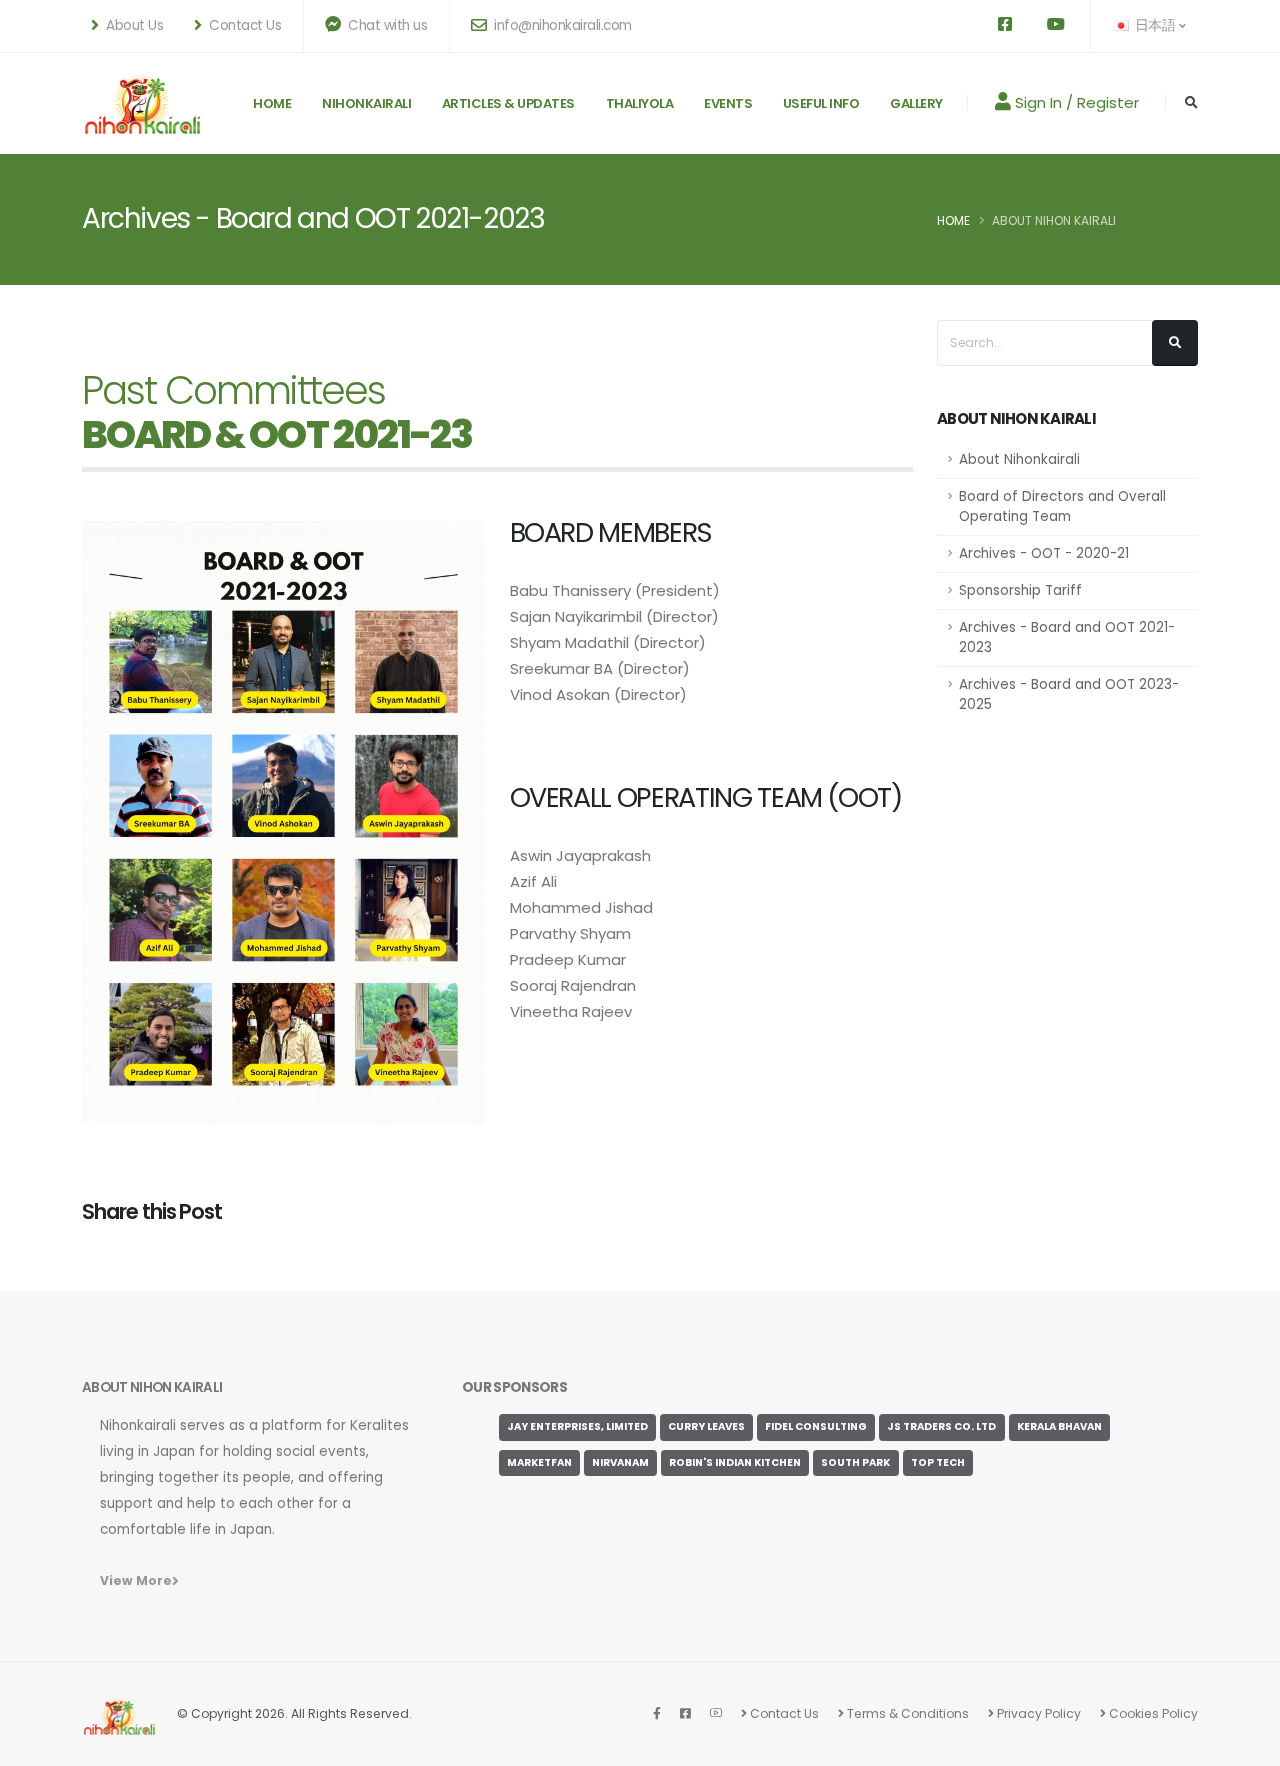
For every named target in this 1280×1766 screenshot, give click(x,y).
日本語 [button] (1155, 25)
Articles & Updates (508, 103)
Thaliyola (640, 103)
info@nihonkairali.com (561, 25)
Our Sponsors (514, 1387)
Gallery (916, 103)
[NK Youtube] (716, 1713)
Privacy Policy (1037, 1713)
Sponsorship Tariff (1020, 590)
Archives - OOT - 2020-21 (1044, 553)
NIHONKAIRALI (366, 103)
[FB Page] (657, 1713)
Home (272, 103)
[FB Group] (685, 1713)
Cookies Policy (1152, 1713)
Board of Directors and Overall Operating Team (1062, 506)
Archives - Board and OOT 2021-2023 (1067, 637)
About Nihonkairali (1019, 459)
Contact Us (783, 1713)
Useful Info (821, 103)
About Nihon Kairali (1054, 220)
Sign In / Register (1075, 102)
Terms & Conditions (906, 1713)
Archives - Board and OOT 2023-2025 (1069, 694)
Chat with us (386, 25)
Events (728, 103)
